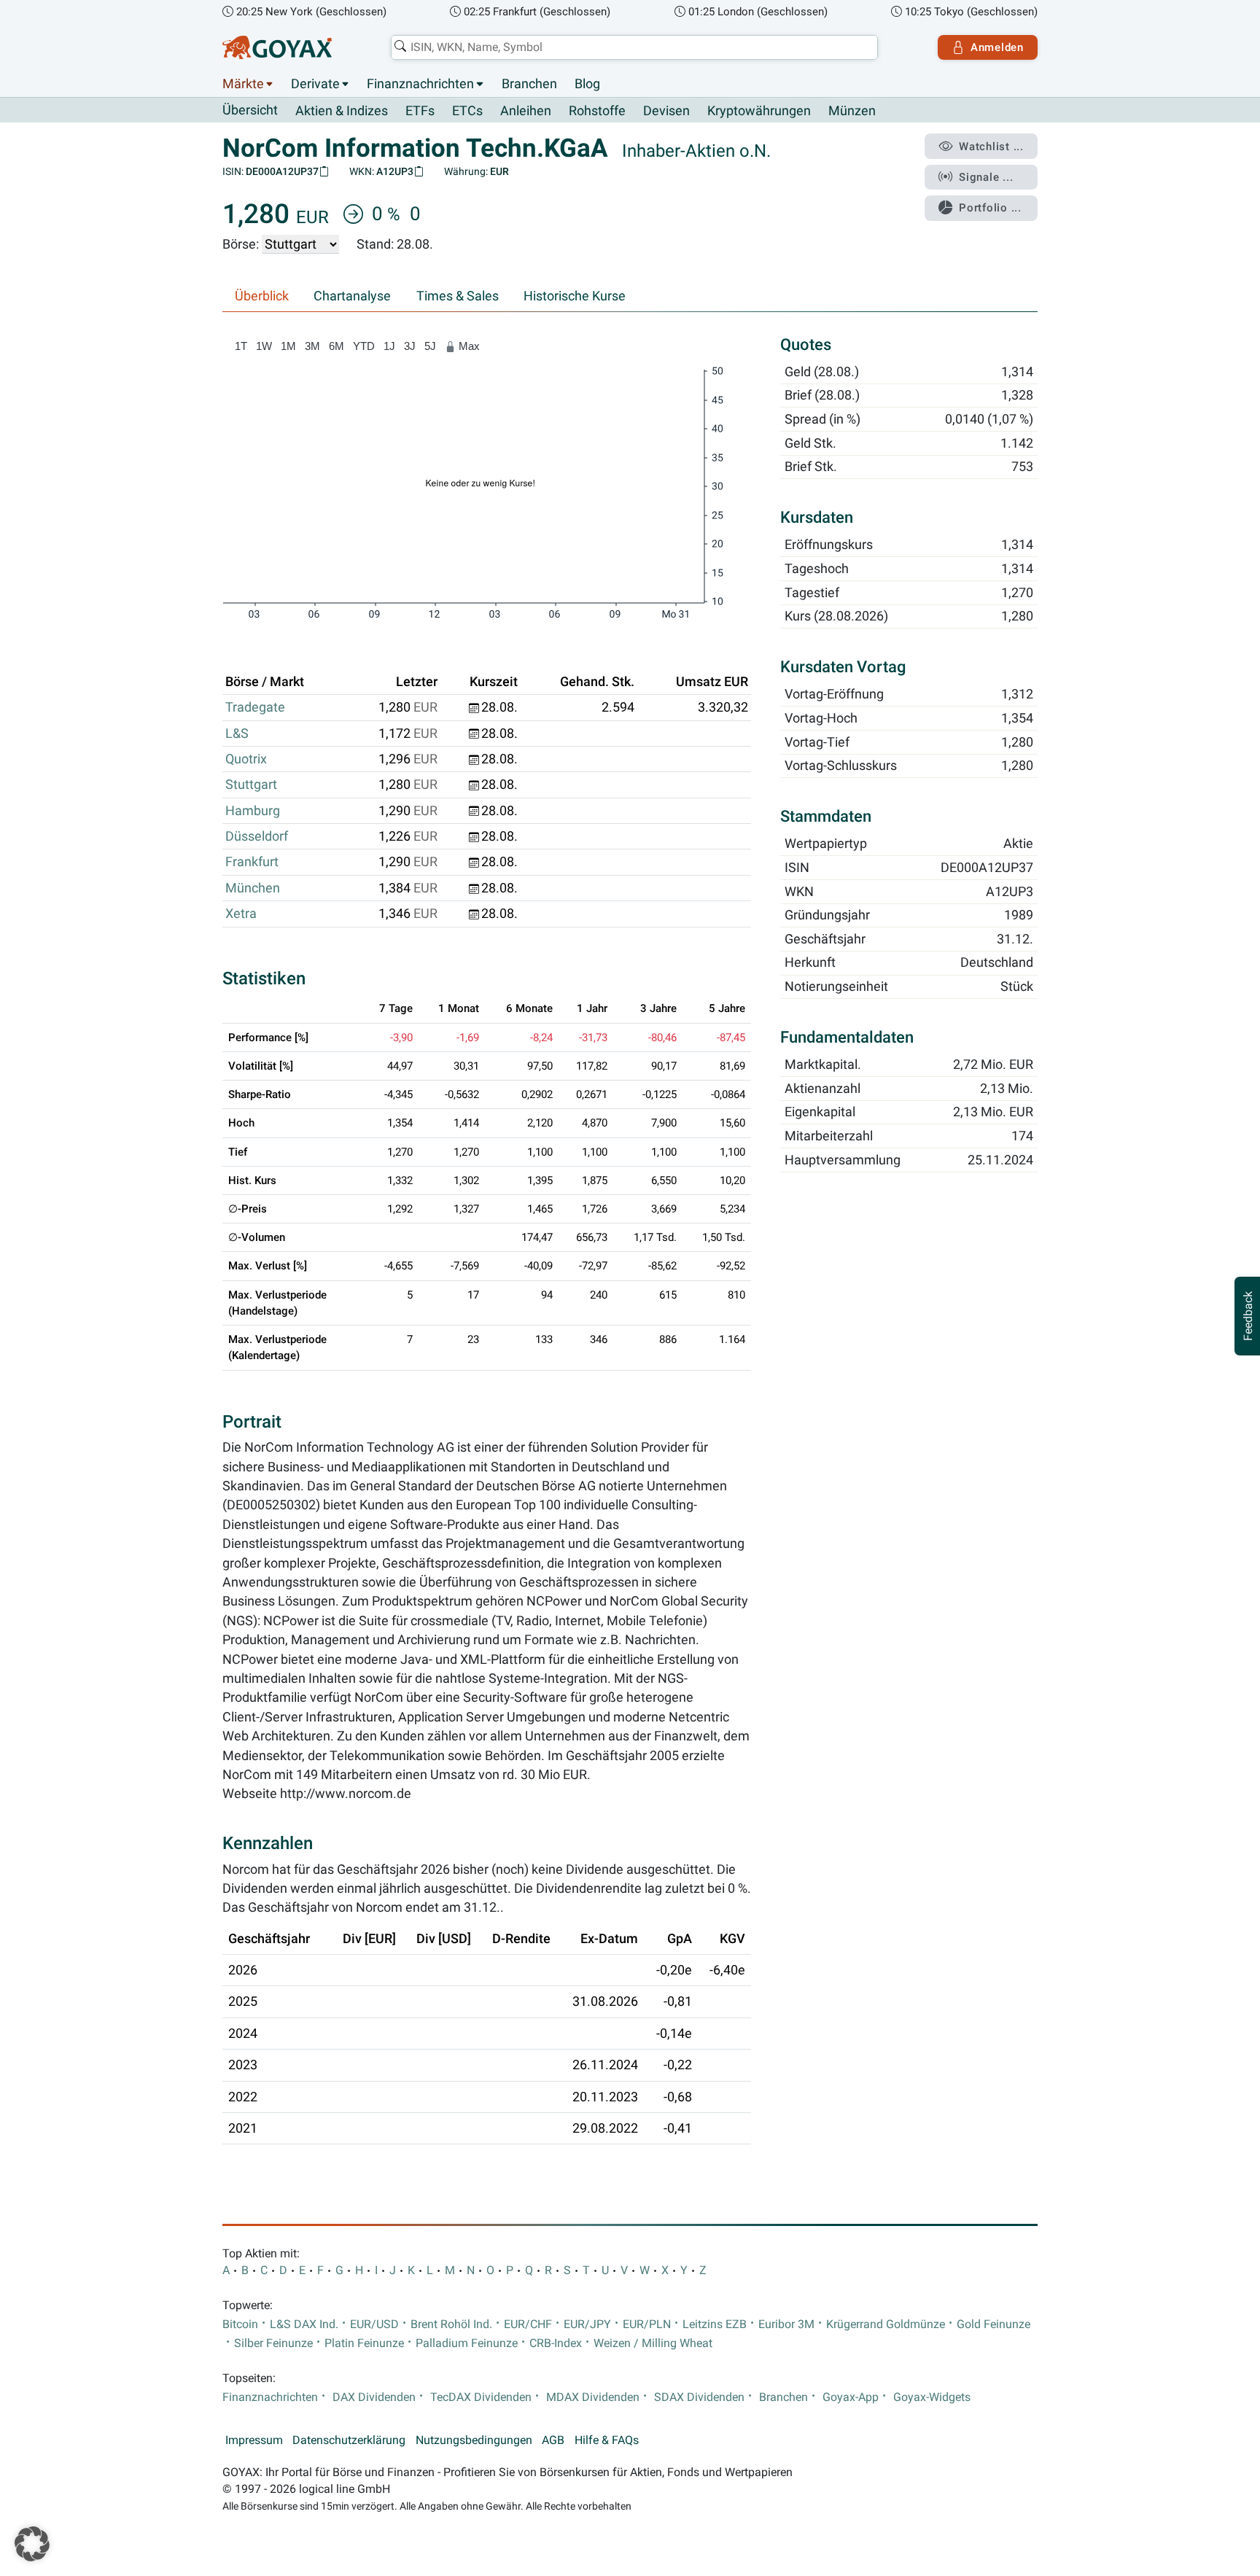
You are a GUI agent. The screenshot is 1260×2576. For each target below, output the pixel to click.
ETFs (420, 111)
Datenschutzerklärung (349, 2440)
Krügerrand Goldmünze (886, 2324)
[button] (32, 2544)
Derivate (315, 84)
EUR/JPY (587, 2324)
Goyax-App (851, 2397)
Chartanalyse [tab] (352, 296)
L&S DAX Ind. (304, 2324)
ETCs (467, 111)
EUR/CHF (528, 2324)
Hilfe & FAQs (607, 2440)
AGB (553, 2440)
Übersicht (250, 110)
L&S (237, 734)
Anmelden (997, 47)
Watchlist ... (991, 147)
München (253, 888)
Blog (587, 84)
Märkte (243, 84)
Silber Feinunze (273, 2343)
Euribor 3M (786, 2324)
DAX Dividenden (374, 2397)
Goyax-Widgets (932, 2397)
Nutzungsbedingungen (474, 2440)
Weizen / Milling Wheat (653, 2343)
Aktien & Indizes (342, 111)
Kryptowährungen (759, 111)
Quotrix (246, 759)
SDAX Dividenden (699, 2397)
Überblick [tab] (262, 296)
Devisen (666, 111)
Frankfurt (252, 862)
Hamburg (253, 811)
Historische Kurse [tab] (575, 296)
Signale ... (986, 177)
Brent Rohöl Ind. (451, 2324)
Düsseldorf (257, 836)
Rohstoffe (597, 111)
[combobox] (634, 47)
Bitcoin (240, 2324)
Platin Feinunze (364, 2343)
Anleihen (526, 111)
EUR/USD (374, 2324)
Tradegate (255, 707)
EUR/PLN (647, 2324)
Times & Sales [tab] (458, 296)
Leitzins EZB (715, 2324)
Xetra (241, 914)
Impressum (254, 2440)
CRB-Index (556, 2343)
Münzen (852, 111)
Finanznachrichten (420, 84)
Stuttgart (251, 785)
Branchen (529, 84)
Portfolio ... (990, 208)
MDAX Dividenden (593, 2397)
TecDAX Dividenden (481, 2397)
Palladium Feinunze (467, 2343)
